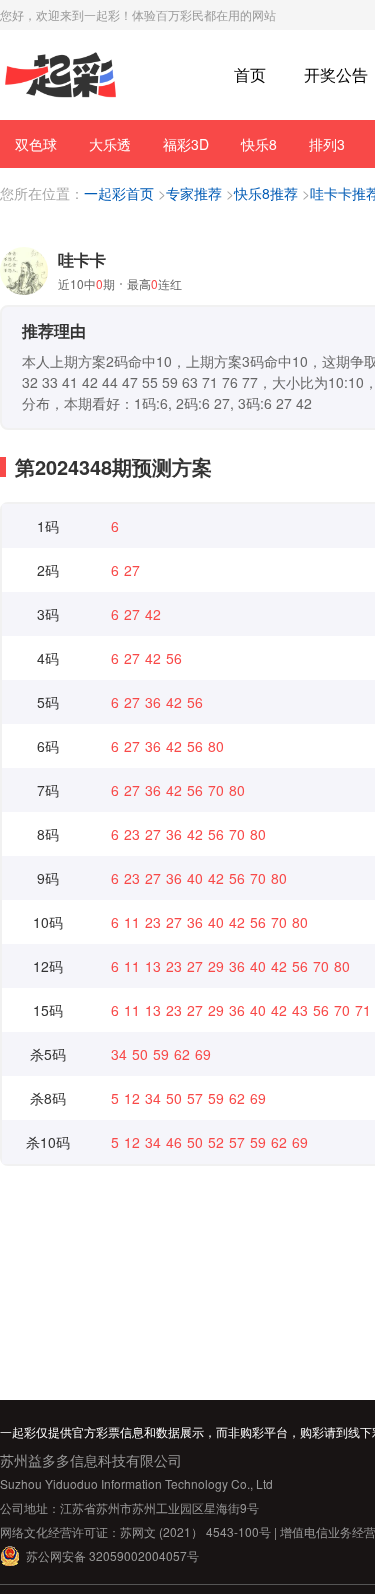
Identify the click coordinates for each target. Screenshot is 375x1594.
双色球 (36, 144)
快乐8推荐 (266, 193)
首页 (250, 74)
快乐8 (259, 144)
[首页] (60, 75)
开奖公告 (336, 74)
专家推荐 (194, 193)
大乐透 (110, 144)
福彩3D (186, 144)
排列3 (327, 144)
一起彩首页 (119, 193)
